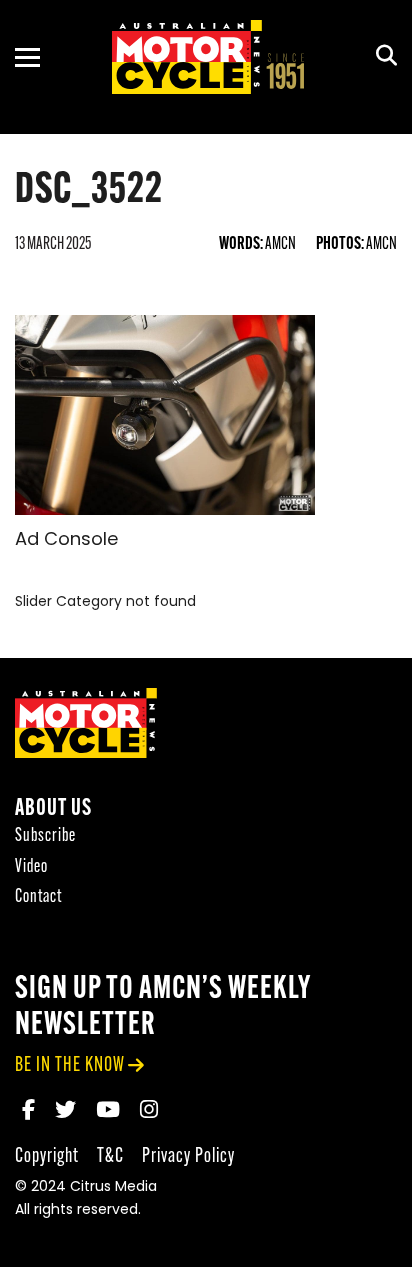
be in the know (70, 1065)
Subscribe (45, 836)
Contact (38, 897)
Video (31, 867)
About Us (53, 809)
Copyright (47, 1156)
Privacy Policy (188, 1156)
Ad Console (66, 541)
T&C (110, 1156)
